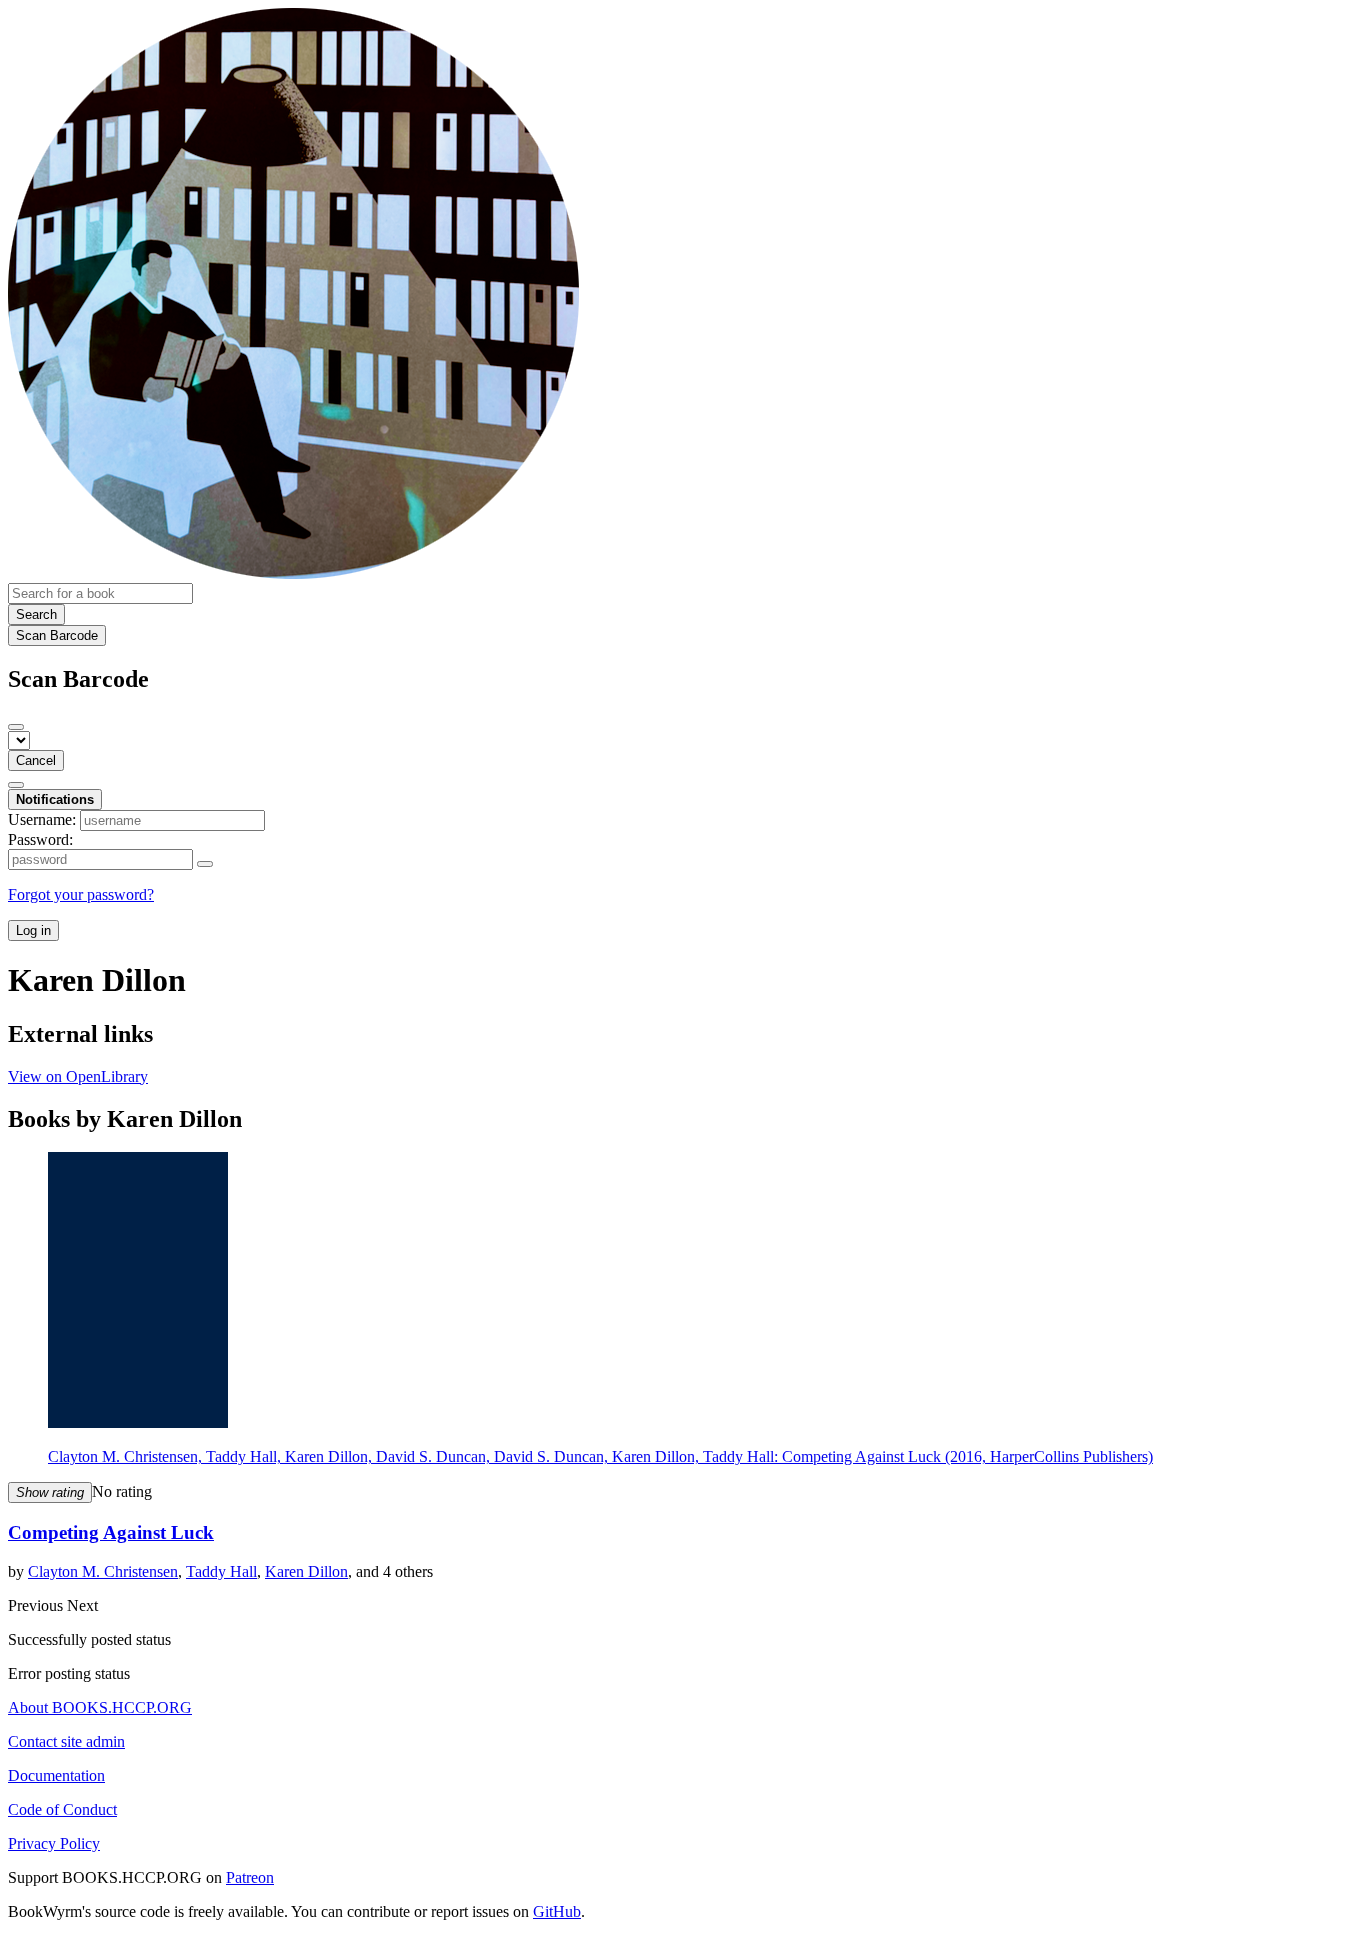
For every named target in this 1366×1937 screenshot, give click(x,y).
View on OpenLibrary (78, 1076)
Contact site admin (66, 1741)
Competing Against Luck (111, 1532)
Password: (40, 839)
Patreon (250, 1877)
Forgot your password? (81, 894)
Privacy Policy (54, 1843)
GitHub (557, 1911)
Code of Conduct (62, 1809)
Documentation (56, 1775)
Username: (42, 819)
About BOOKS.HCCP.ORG (100, 1707)
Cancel (36, 760)
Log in (33, 930)
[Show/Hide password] (205, 864)
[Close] (16, 727)
